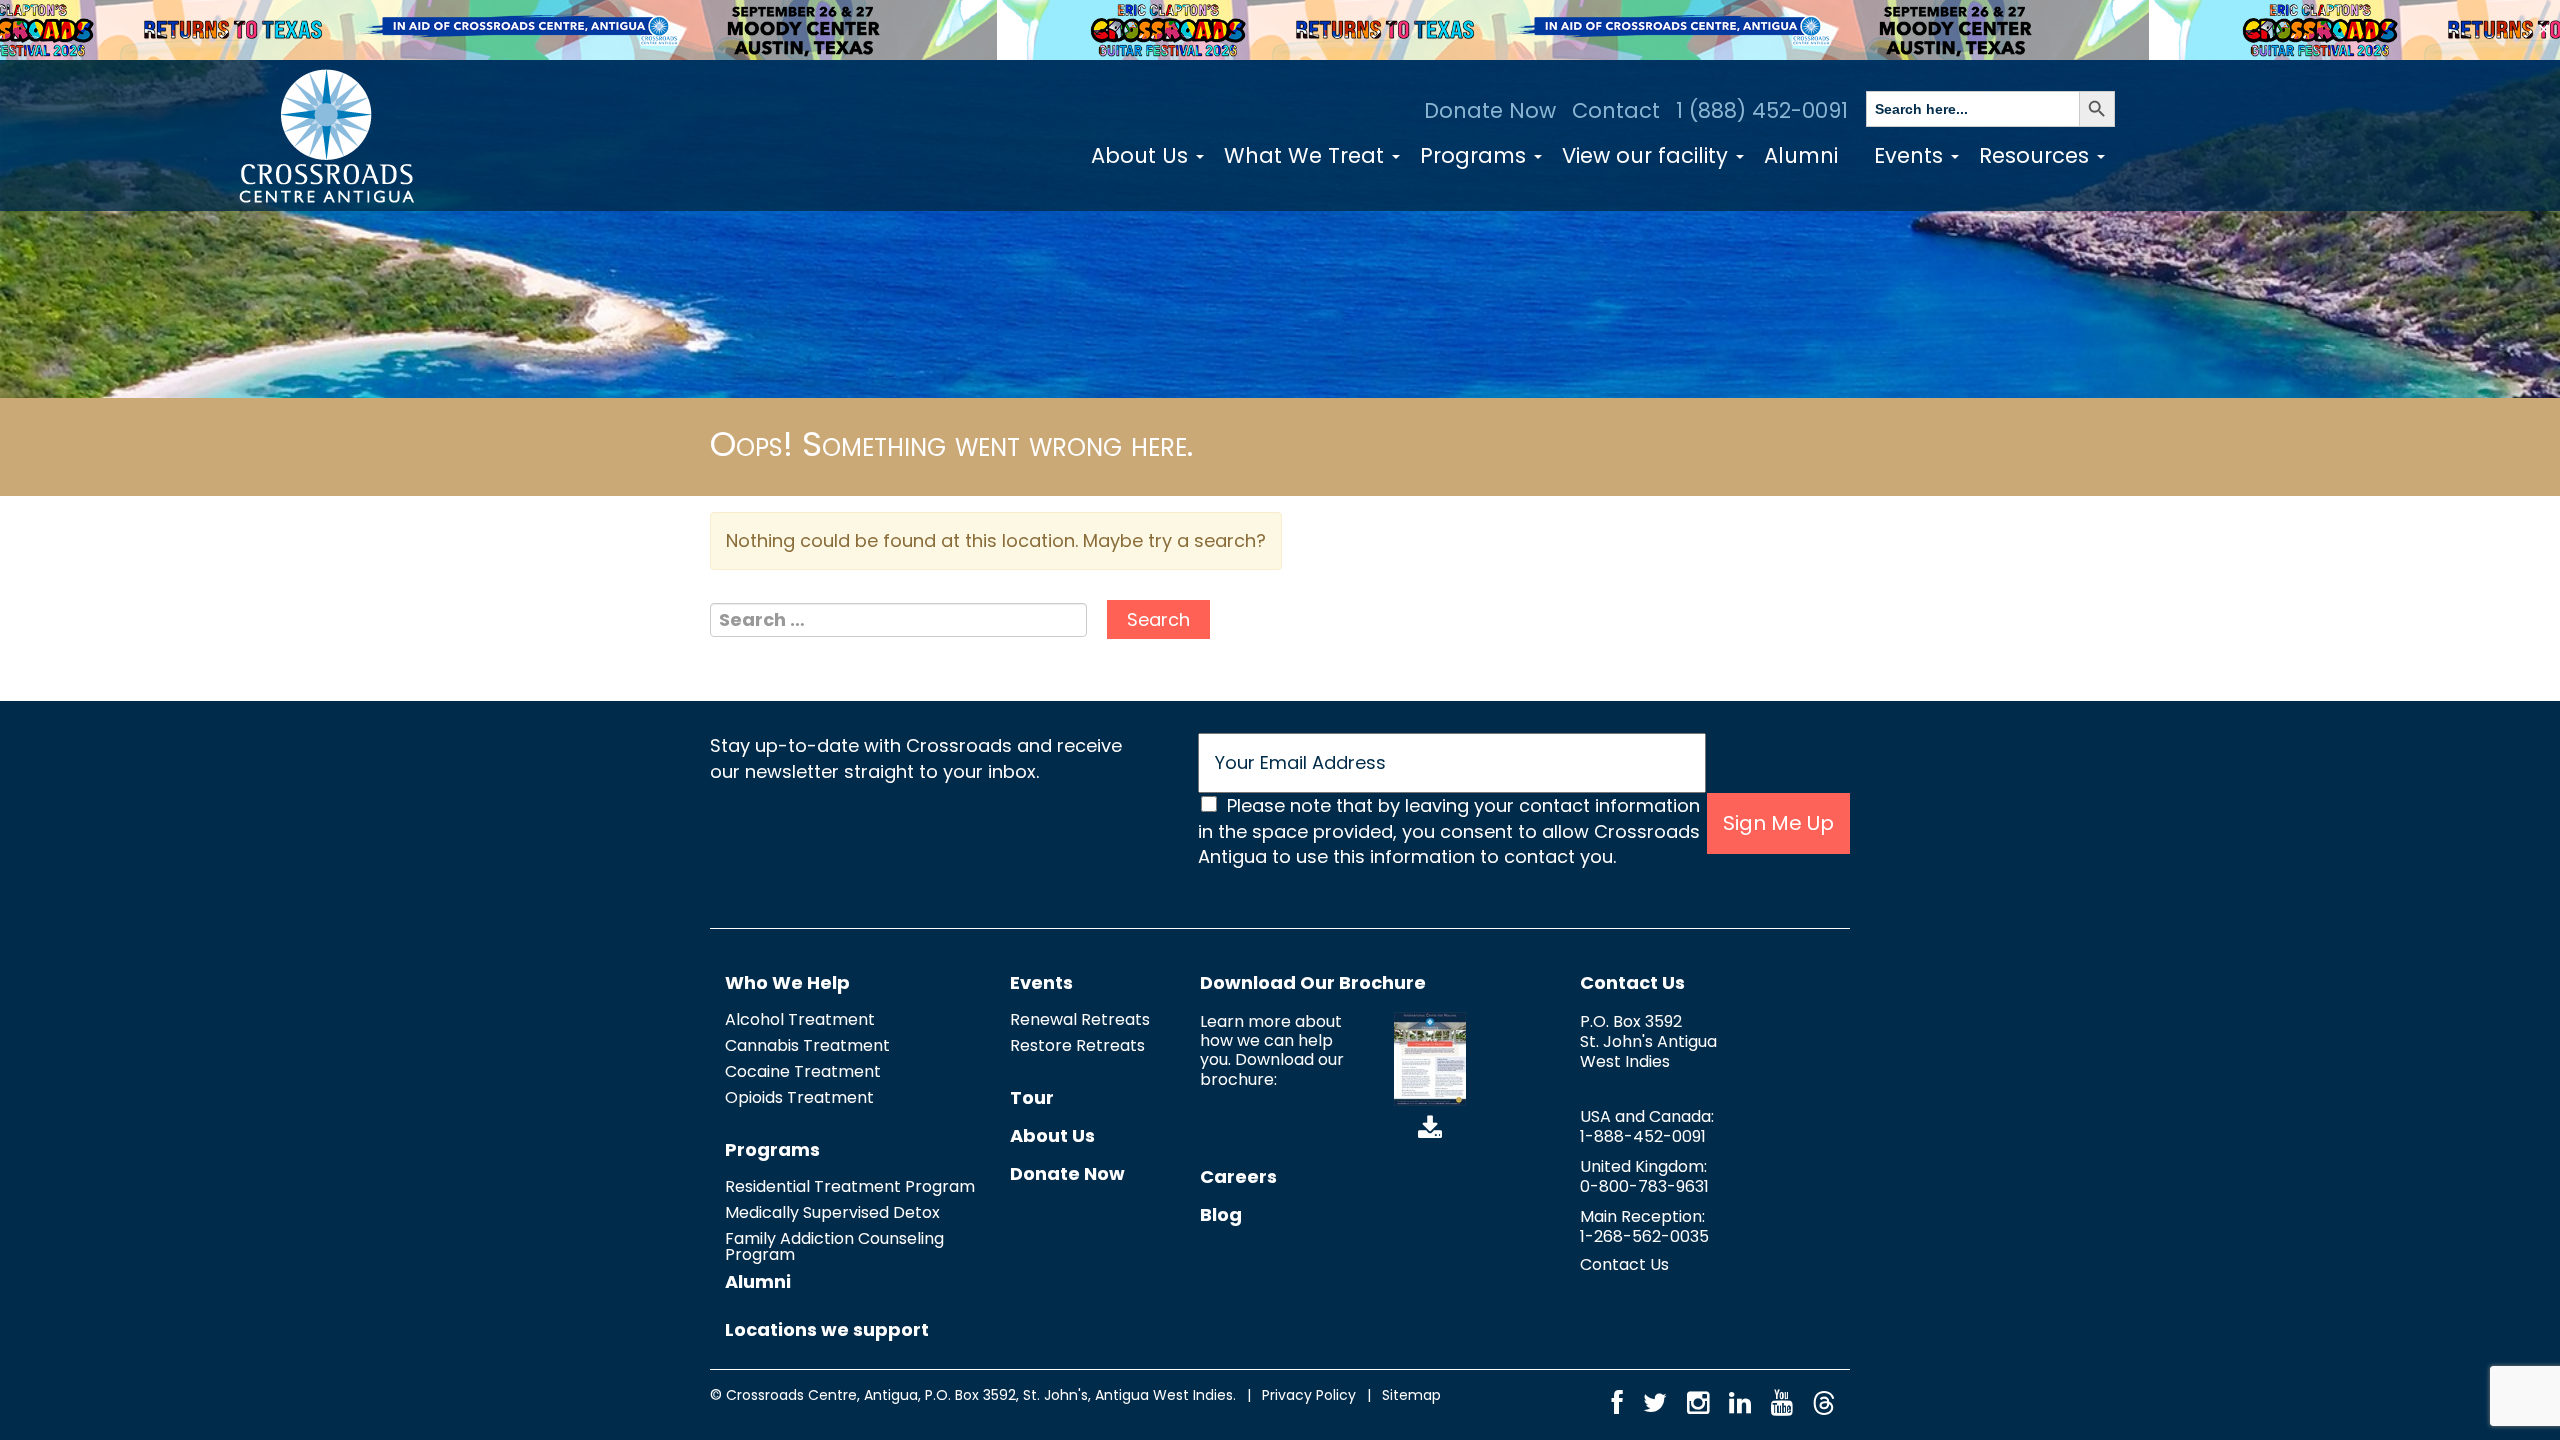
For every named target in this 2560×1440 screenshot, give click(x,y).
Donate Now (1490, 110)
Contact (1616, 110)
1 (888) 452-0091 (1762, 110)
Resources (2037, 155)
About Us (1142, 155)
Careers (1238, 1176)
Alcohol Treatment (800, 1019)
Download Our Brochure (1313, 982)
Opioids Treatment (799, 1097)
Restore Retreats (1077, 1045)
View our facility (1648, 155)
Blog (1221, 1214)
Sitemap (1411, 1395)
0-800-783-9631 (1644, 1186)
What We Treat (1307, 155)
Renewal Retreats (1080, 1019)
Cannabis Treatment (807, 1045)
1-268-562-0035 (1644, 1236)
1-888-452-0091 (1643, 1136)
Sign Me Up (1778, 823)
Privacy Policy (1309, 1395)
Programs (1476, 155)
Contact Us (1632, 982)
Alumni (1801, 155)
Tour (1032, 1097)
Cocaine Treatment (803, 1071)
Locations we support (827, 1329)
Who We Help (787, 982)
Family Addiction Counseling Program (834, 1246)
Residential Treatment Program (850, 1186)
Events (1911, 155)
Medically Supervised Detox (832, 1212)
